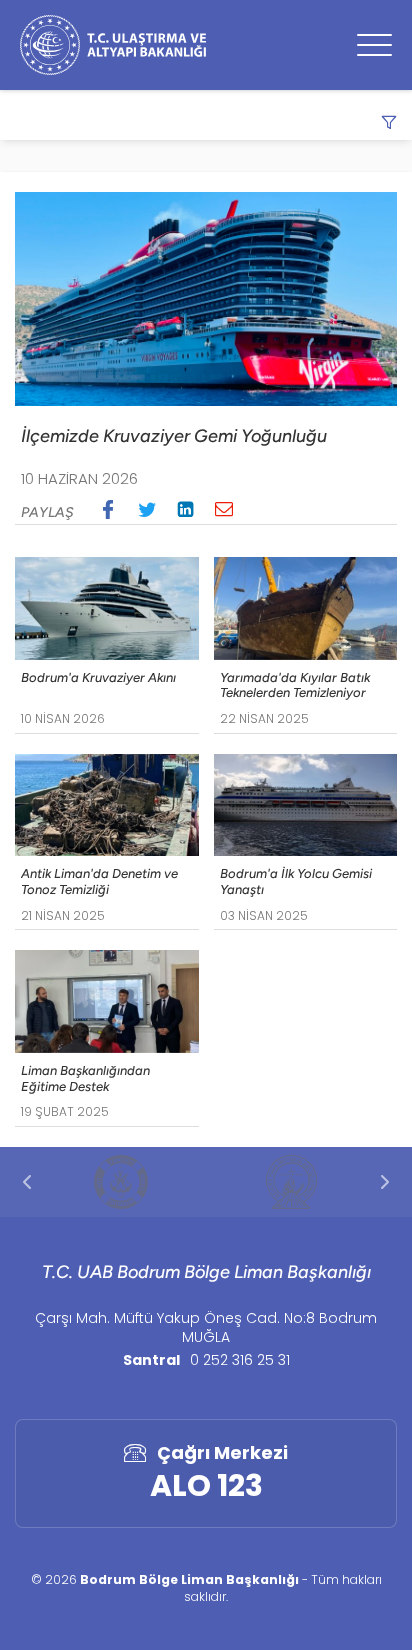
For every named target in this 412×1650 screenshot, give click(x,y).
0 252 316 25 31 (240, 1360)
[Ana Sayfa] (113, 45)
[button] (108, 509)
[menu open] (374, 45)
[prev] (27, 1182)
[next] (385, 1182)
